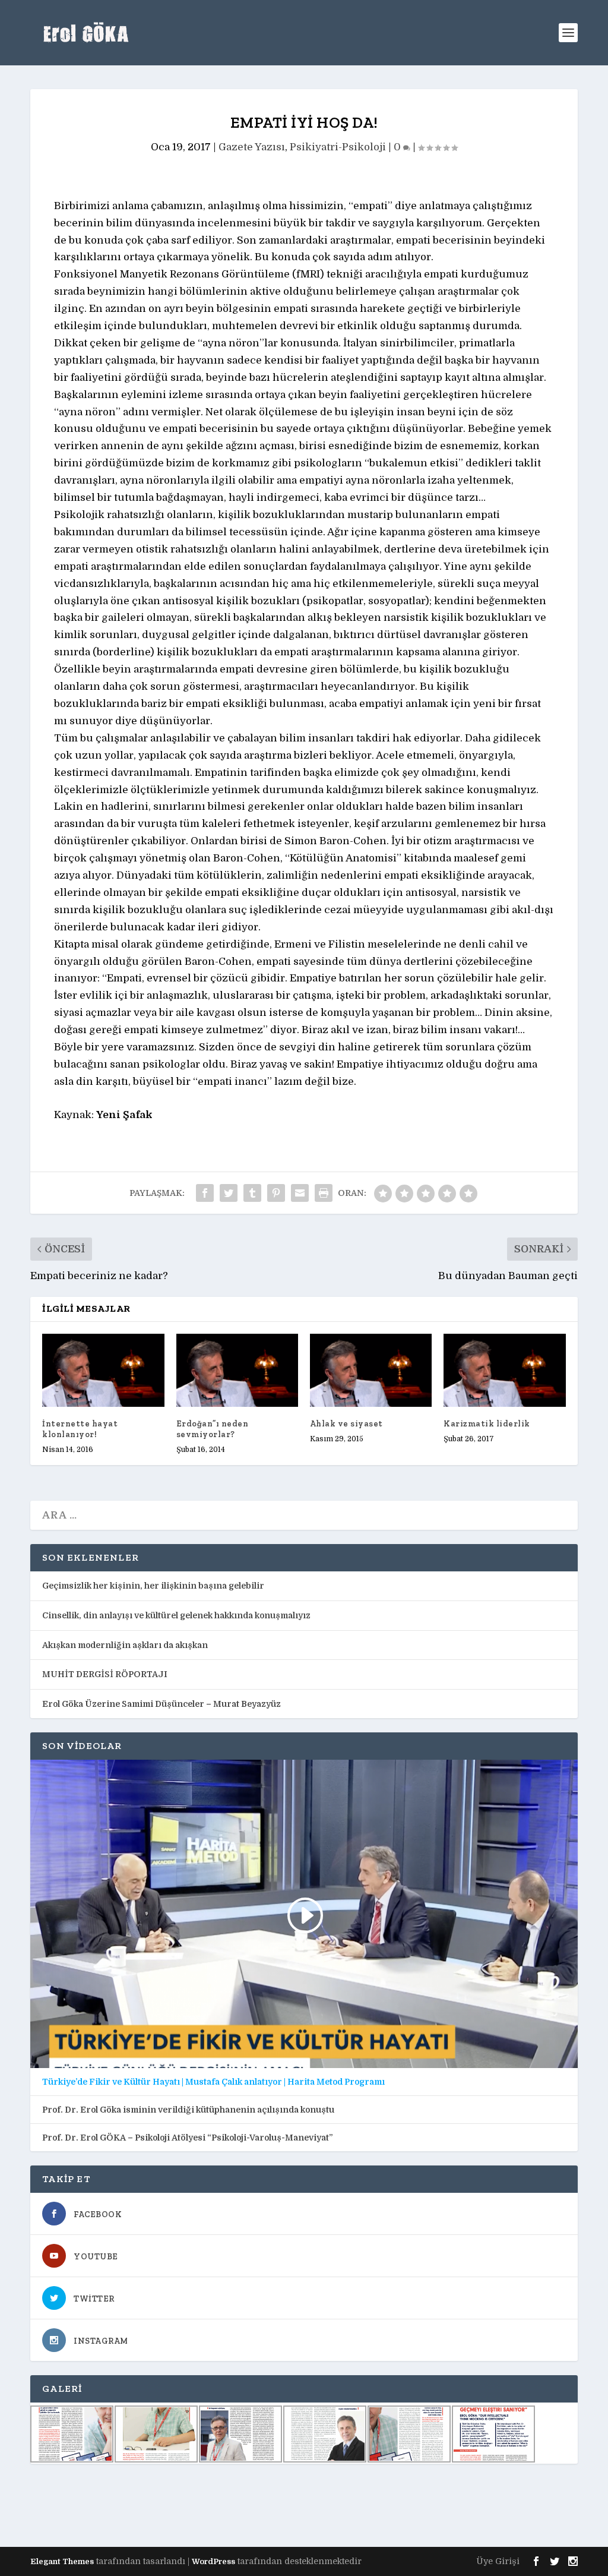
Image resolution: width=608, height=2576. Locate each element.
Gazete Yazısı (252, 147)
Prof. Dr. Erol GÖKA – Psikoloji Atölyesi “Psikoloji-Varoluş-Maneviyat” (187, 2138)
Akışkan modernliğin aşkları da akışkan (125, 1645)
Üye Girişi (498, 2561)
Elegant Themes (62, 2561)
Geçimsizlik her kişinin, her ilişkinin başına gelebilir (153, 1586)
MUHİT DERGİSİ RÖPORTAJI (105, 1674)
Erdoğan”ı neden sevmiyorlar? (213, 1429)
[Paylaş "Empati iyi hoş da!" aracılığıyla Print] (324, 1193)
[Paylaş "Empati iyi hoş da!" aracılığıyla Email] (300, 1193)
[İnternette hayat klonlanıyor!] (103, 1370)
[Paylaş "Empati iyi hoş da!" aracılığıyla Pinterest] (276, 1193)
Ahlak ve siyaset (346, 1424)
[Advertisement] (246, 2505)
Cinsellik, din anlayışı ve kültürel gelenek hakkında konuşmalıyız (176, 1615)
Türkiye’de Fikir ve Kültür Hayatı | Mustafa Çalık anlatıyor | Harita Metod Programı (213, 2082)
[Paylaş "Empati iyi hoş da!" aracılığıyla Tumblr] (252, 1193)
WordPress (213, 2561)
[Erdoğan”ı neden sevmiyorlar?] (237, 1370)
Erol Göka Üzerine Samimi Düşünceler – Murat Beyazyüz (161, 1704)
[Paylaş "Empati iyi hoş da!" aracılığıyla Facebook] (205, 1193)
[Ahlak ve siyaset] (371, 1370)
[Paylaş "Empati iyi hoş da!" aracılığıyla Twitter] (229, 1193)
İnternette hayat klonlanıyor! (80, 1429)
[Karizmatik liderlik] (504, 1370)
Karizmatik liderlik (487, 1424)
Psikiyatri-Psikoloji (338, 147)
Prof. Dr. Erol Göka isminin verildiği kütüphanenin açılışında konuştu (188, 2110)
